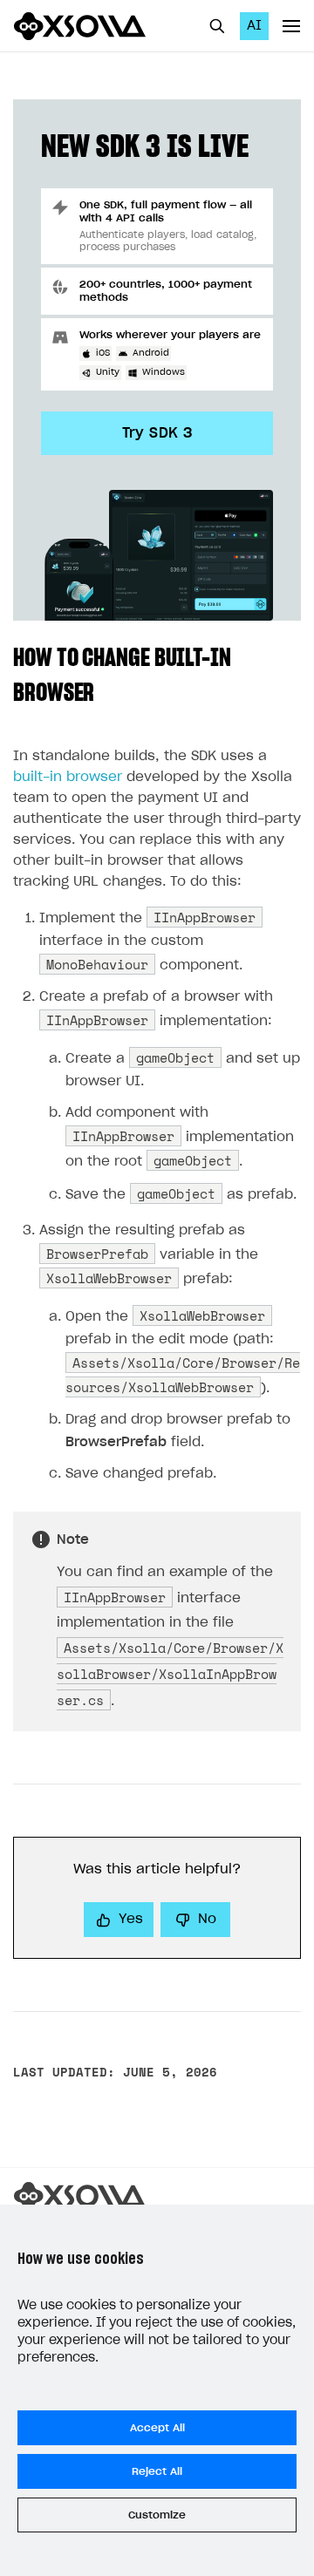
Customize (157, 2515)
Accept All (157, 2428)
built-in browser (68, 777)
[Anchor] (106, 690)
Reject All (157, 2471)
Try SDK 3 (157, 433)
